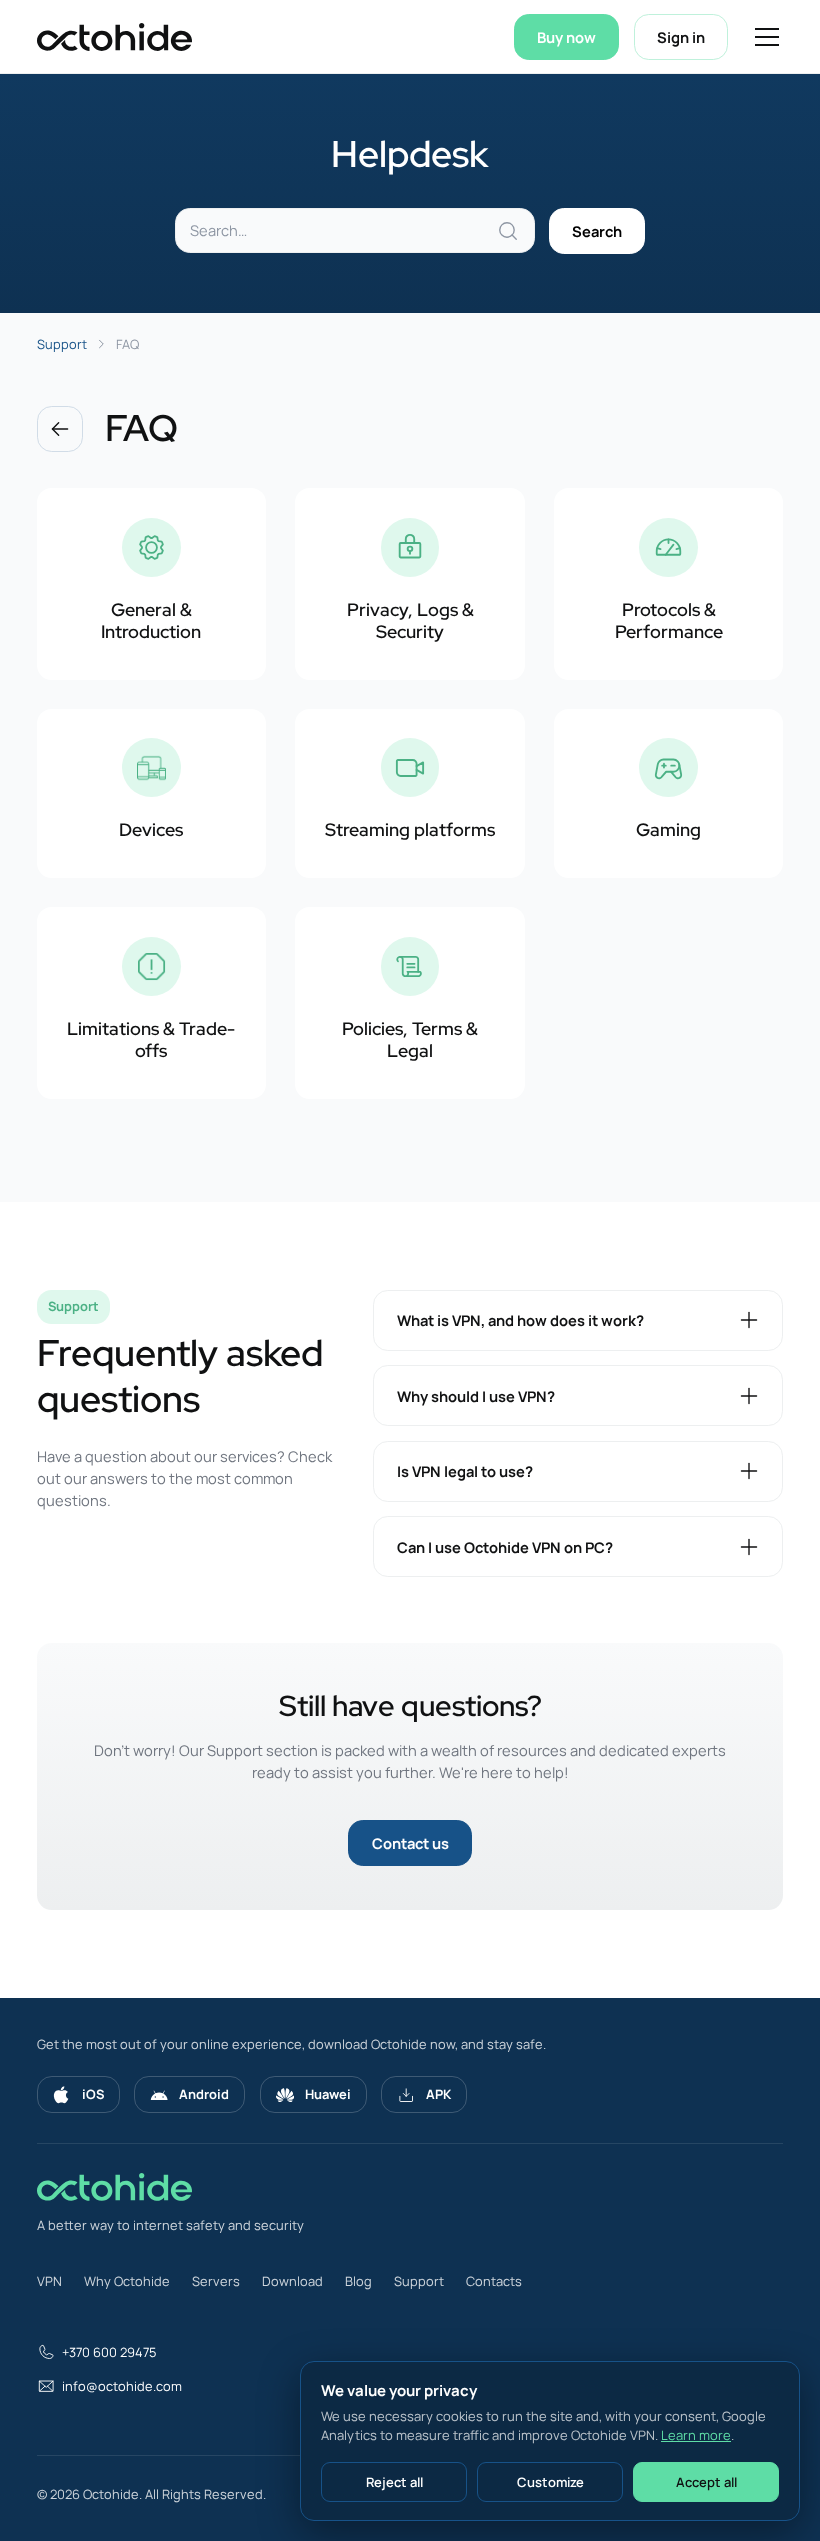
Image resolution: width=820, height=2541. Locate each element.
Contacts (494, 2281)
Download (292, 2281)
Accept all (706, 2482)
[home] (114, 37)
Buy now (566, 37)
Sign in (681, 37)
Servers (216, 2281)
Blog (358, 2281)
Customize (550, 2482)
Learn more (696, 2435)
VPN (49, 2281)
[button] (763, 37)
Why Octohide (127, 2281)
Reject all (394, 2482)
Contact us (410, 1843)
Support (419, 2281)
